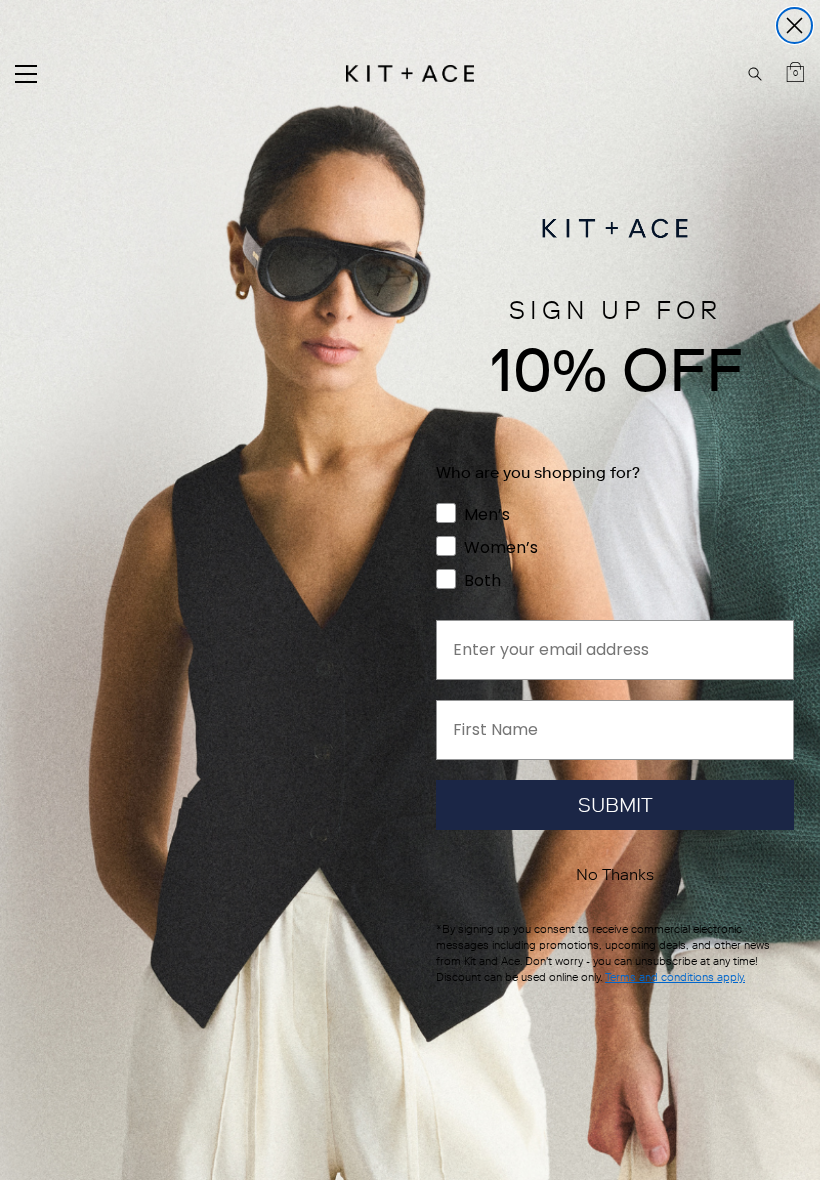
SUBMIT (615, 805)
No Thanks (615, 874)
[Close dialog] (794, 25)
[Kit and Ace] (410, 73)
